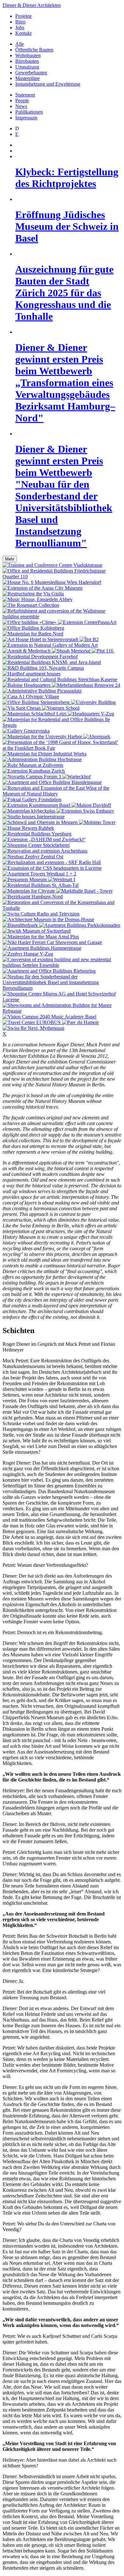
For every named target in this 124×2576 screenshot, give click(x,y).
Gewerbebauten (31, 73)
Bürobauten (27, 61)
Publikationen (29, 112)
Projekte (24, 16)
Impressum (26, 118)
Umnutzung (27, 67)
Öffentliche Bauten (34, 50)
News (21, 106)
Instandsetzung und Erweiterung (48, 84)
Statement (25, 95)
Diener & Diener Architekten (32, 5)
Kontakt (23, 33)
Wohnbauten (28, 55)
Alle (20, 44)
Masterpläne (28, 78)
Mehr (10, 559)
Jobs (20, 27)
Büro (20, 22)
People (22, 101)
